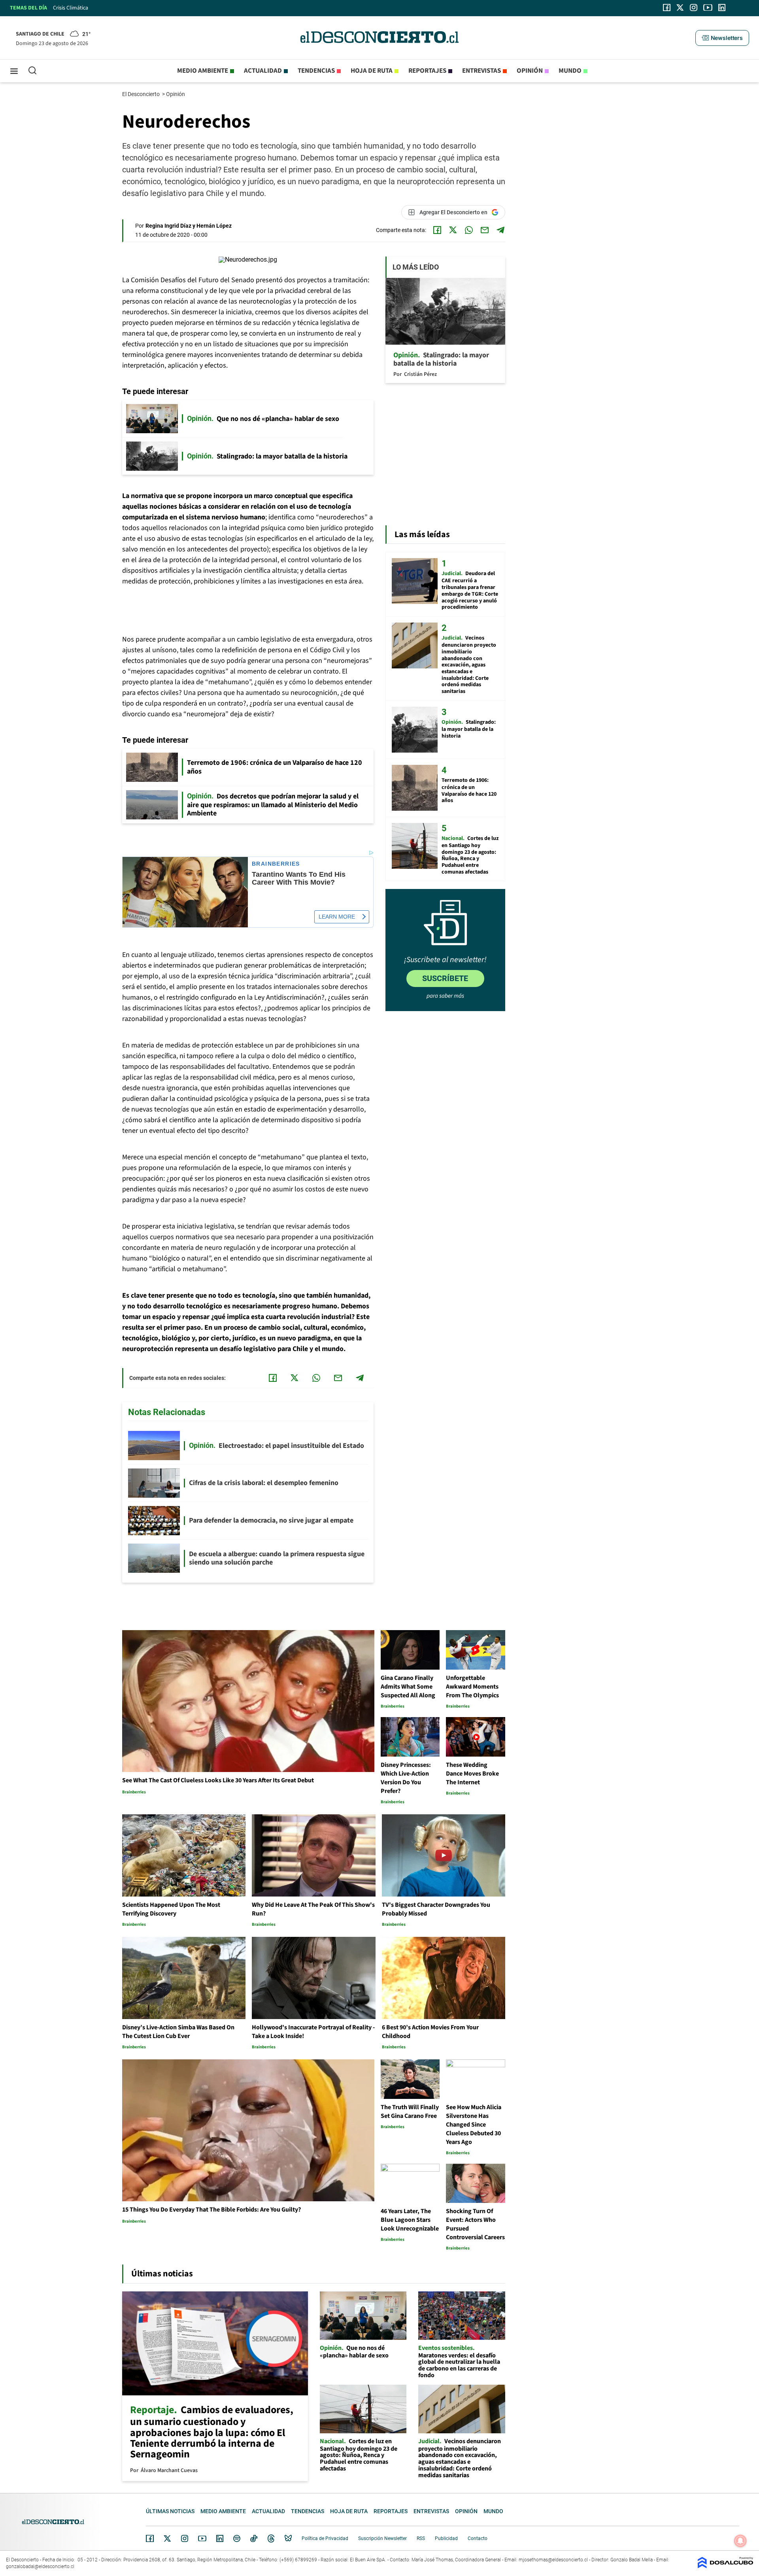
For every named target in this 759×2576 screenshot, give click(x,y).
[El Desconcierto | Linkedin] (722, 8)
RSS (421, 2538)
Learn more (337, 917)
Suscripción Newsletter (382, 2538)
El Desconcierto (142, 94)
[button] (722, 38)
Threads (271, 2539)
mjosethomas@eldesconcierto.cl (553, 2560)
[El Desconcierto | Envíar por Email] (485, 230)
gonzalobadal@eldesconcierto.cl (40, 2567)
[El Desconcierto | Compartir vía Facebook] (437, 230)
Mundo (570, 71)
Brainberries (276, 864)
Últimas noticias (170, 2511)
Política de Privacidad (325, 2538)
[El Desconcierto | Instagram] (693, 8)
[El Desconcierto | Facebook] (667, 8)
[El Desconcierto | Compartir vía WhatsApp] (469, 230)
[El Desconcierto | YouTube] (708, 8)
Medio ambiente (203, 71)
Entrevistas (481, 71)
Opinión (530, 71)
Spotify (237, 2538)
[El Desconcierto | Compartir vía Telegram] (500, 230)
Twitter (168, 2538)
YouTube (202, 2539)
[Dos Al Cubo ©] (725, 2566)
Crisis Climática (71, 8)
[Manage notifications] (740, 2541)
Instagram (185, 2538)
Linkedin (220, 2538)
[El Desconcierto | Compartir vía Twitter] (453, 230)
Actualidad (263, 71)
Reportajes (427, 71)
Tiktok (254, 2538)
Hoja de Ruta (372, 71)
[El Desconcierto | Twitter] (680, 8)
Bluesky (288, 2538)
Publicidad (446, 2538)
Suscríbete (445, 978)
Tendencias (316, 71)
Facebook (150, 2538)
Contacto (478, 2538)
